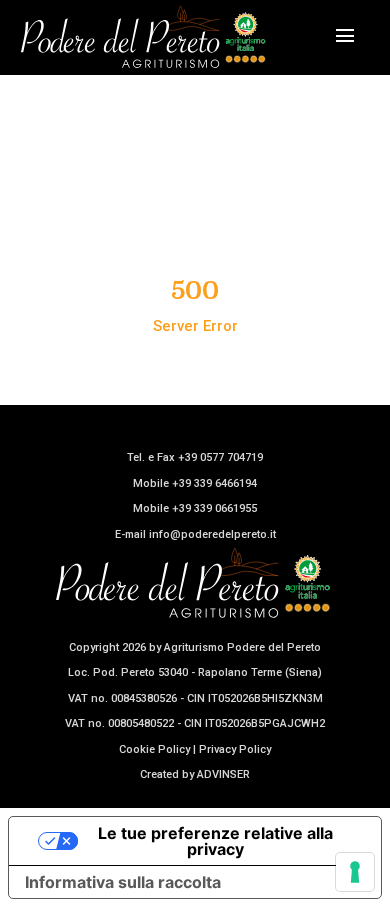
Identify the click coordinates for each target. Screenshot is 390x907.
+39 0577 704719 (220, 457)
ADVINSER (223, 774)
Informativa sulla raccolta (123, 882)
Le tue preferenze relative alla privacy (215, 841)
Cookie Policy (154, 749)
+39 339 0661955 (214, 508)
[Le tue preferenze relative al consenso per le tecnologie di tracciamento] (355, 872)
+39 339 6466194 (214, 483)
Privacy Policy (235, 749)
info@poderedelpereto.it (212, 534)
